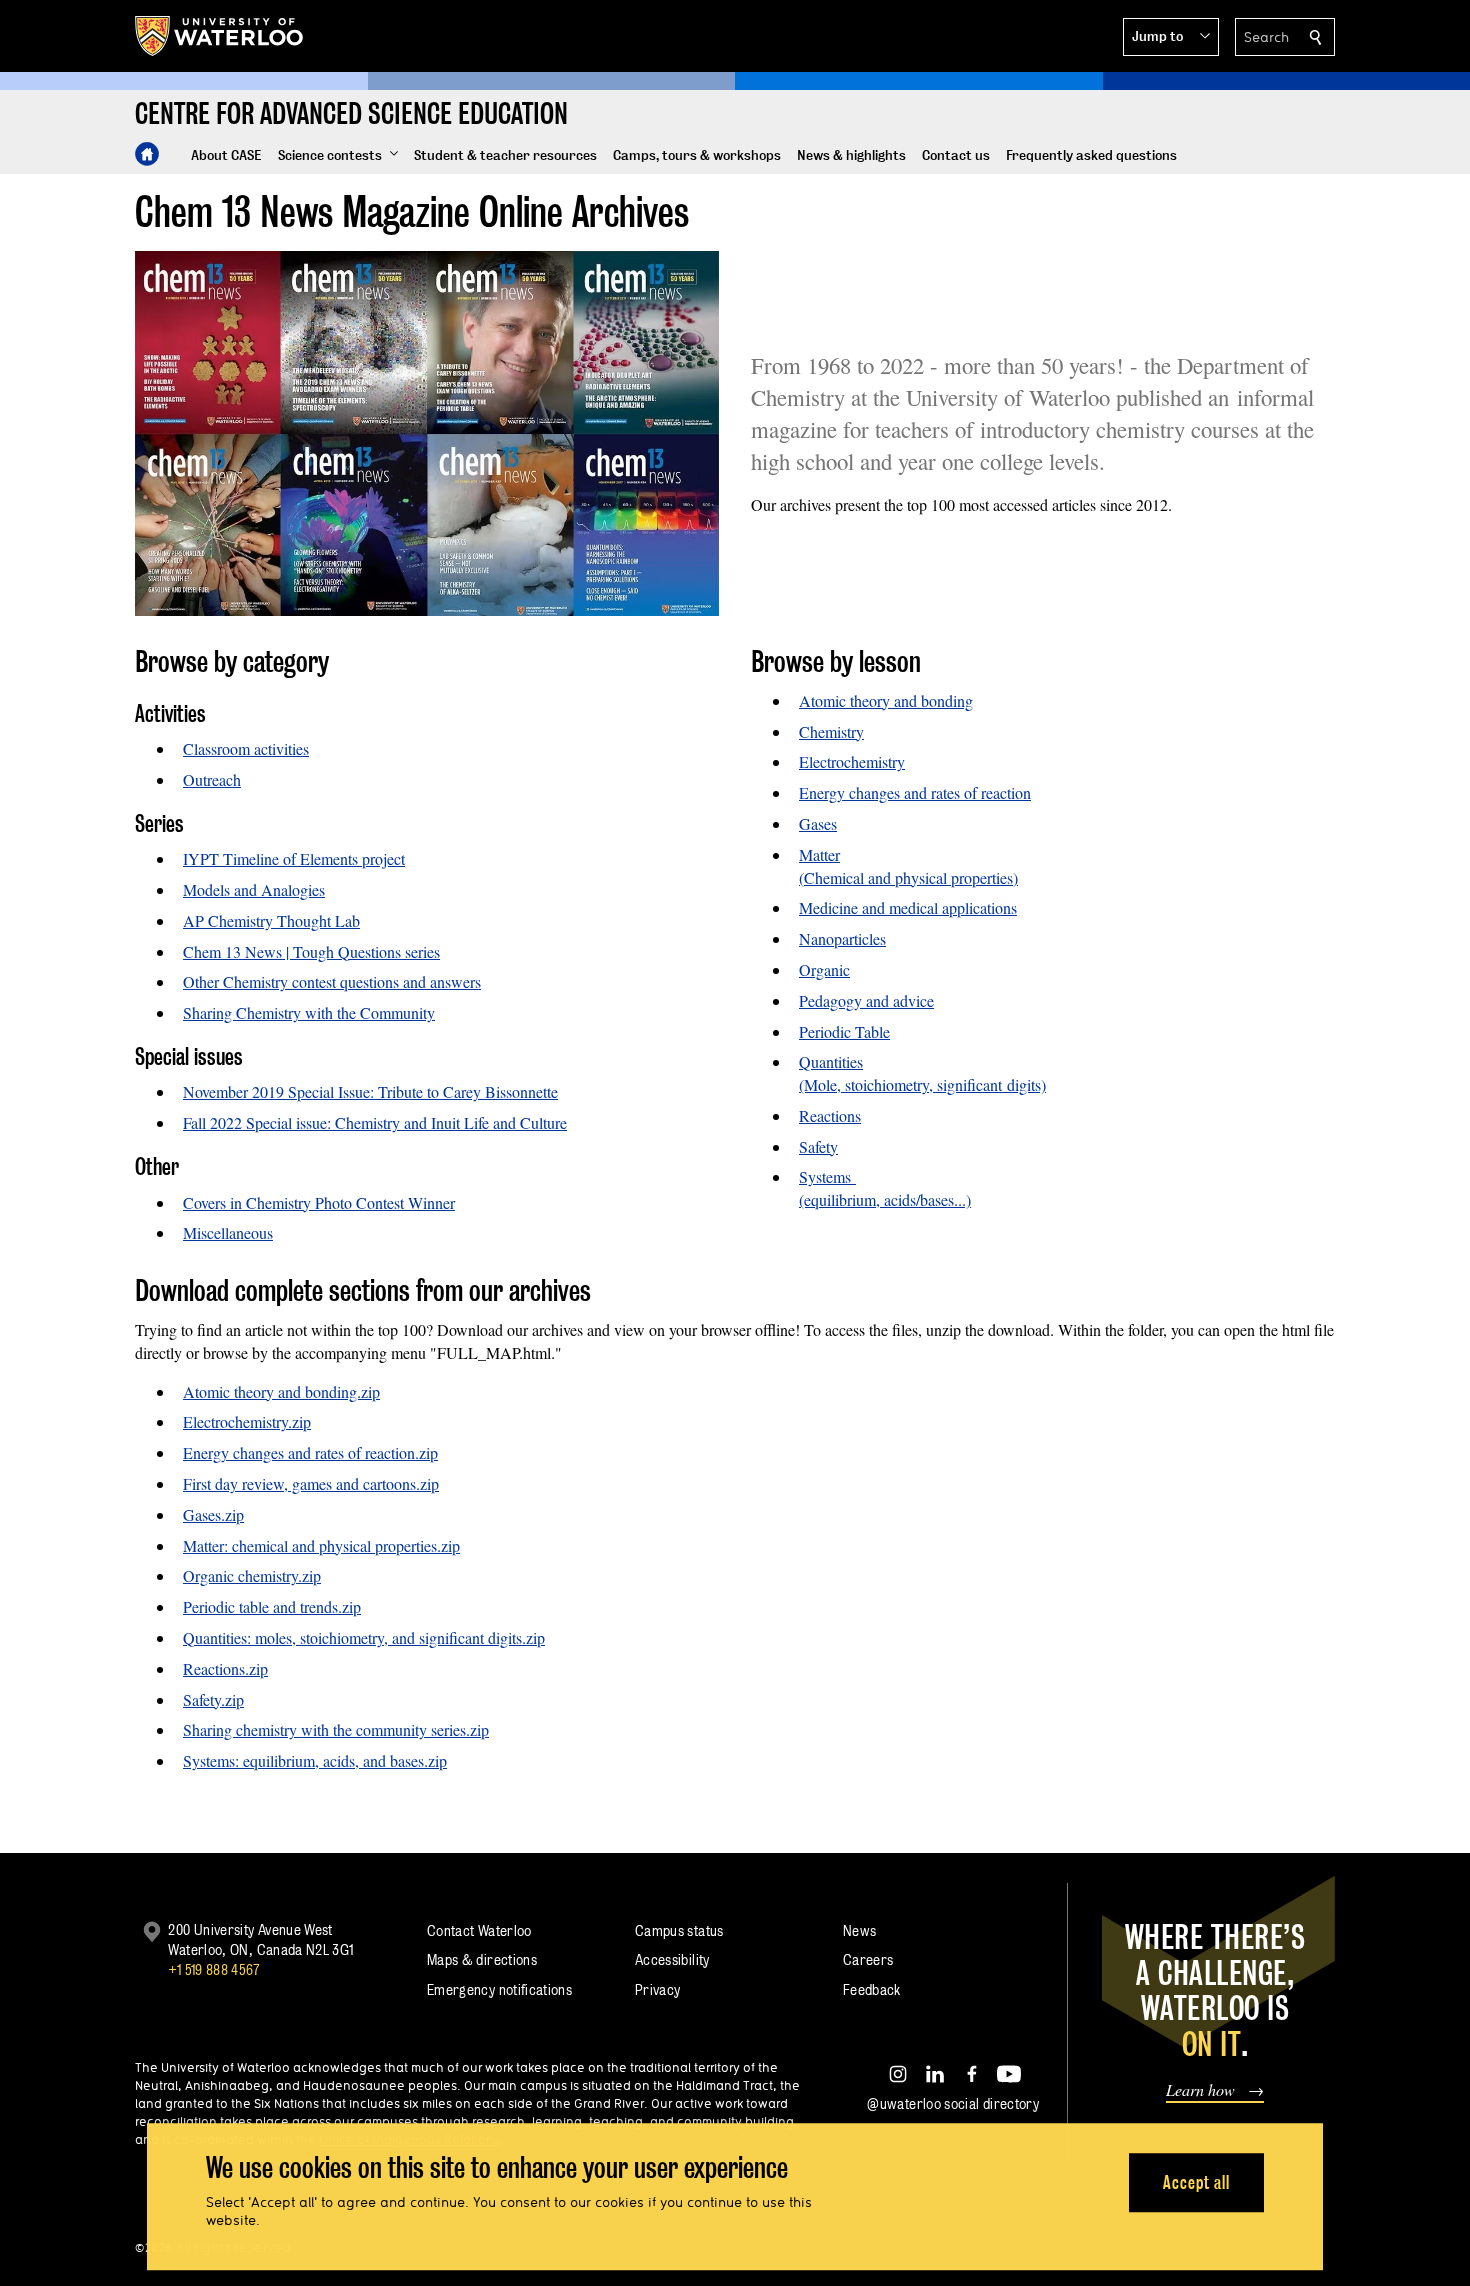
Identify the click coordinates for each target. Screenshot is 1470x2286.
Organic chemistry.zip (252, 1575)
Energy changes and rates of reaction (915, 792)
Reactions (830, 1115)
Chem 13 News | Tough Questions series (311, 951)
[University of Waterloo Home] (220, 36)
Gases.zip (213, 1514)
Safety (818, 1146)
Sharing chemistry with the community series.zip (336, 1729)
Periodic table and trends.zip (272, 1606)
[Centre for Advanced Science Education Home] (147, 154)
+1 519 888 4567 (214, 1969)
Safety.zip (213, 1699)
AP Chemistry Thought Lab (271, 920)
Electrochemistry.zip (247, 1421)
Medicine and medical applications (908, 907)
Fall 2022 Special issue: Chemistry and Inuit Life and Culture (375, 1122)
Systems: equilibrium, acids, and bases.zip (315, 1760)
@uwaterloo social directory (953, 2103)
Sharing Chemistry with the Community (309, 1012)
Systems (827, 1176)
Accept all (1196, 2182)
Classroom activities (246, 748)
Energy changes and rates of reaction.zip (310, 1452)
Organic (824, 969)
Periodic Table (844, 1031)
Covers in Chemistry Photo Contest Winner (319, 1202)
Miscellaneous (228, 1232)
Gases (818, 823)
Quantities (831, 1061)
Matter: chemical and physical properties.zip (321, 1545)
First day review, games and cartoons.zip (311, 1483)
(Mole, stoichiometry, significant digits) (922, 1084)
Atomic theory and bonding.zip (281, 1391)
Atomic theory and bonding (886, 700)
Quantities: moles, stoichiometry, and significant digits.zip (364, 1637)
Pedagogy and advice (866, 1000)
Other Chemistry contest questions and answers (332, 981)
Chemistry (831, 731)
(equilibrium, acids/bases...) (885, 1199)
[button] (1171, 37)
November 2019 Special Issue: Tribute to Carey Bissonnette (370, 1091)
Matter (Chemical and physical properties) (908, 866)
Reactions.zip (225, 1668)
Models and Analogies (254, 889)
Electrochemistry (852, 761)
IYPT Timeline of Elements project (294, 858)
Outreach (212, 779)
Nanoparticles (842, 938)
